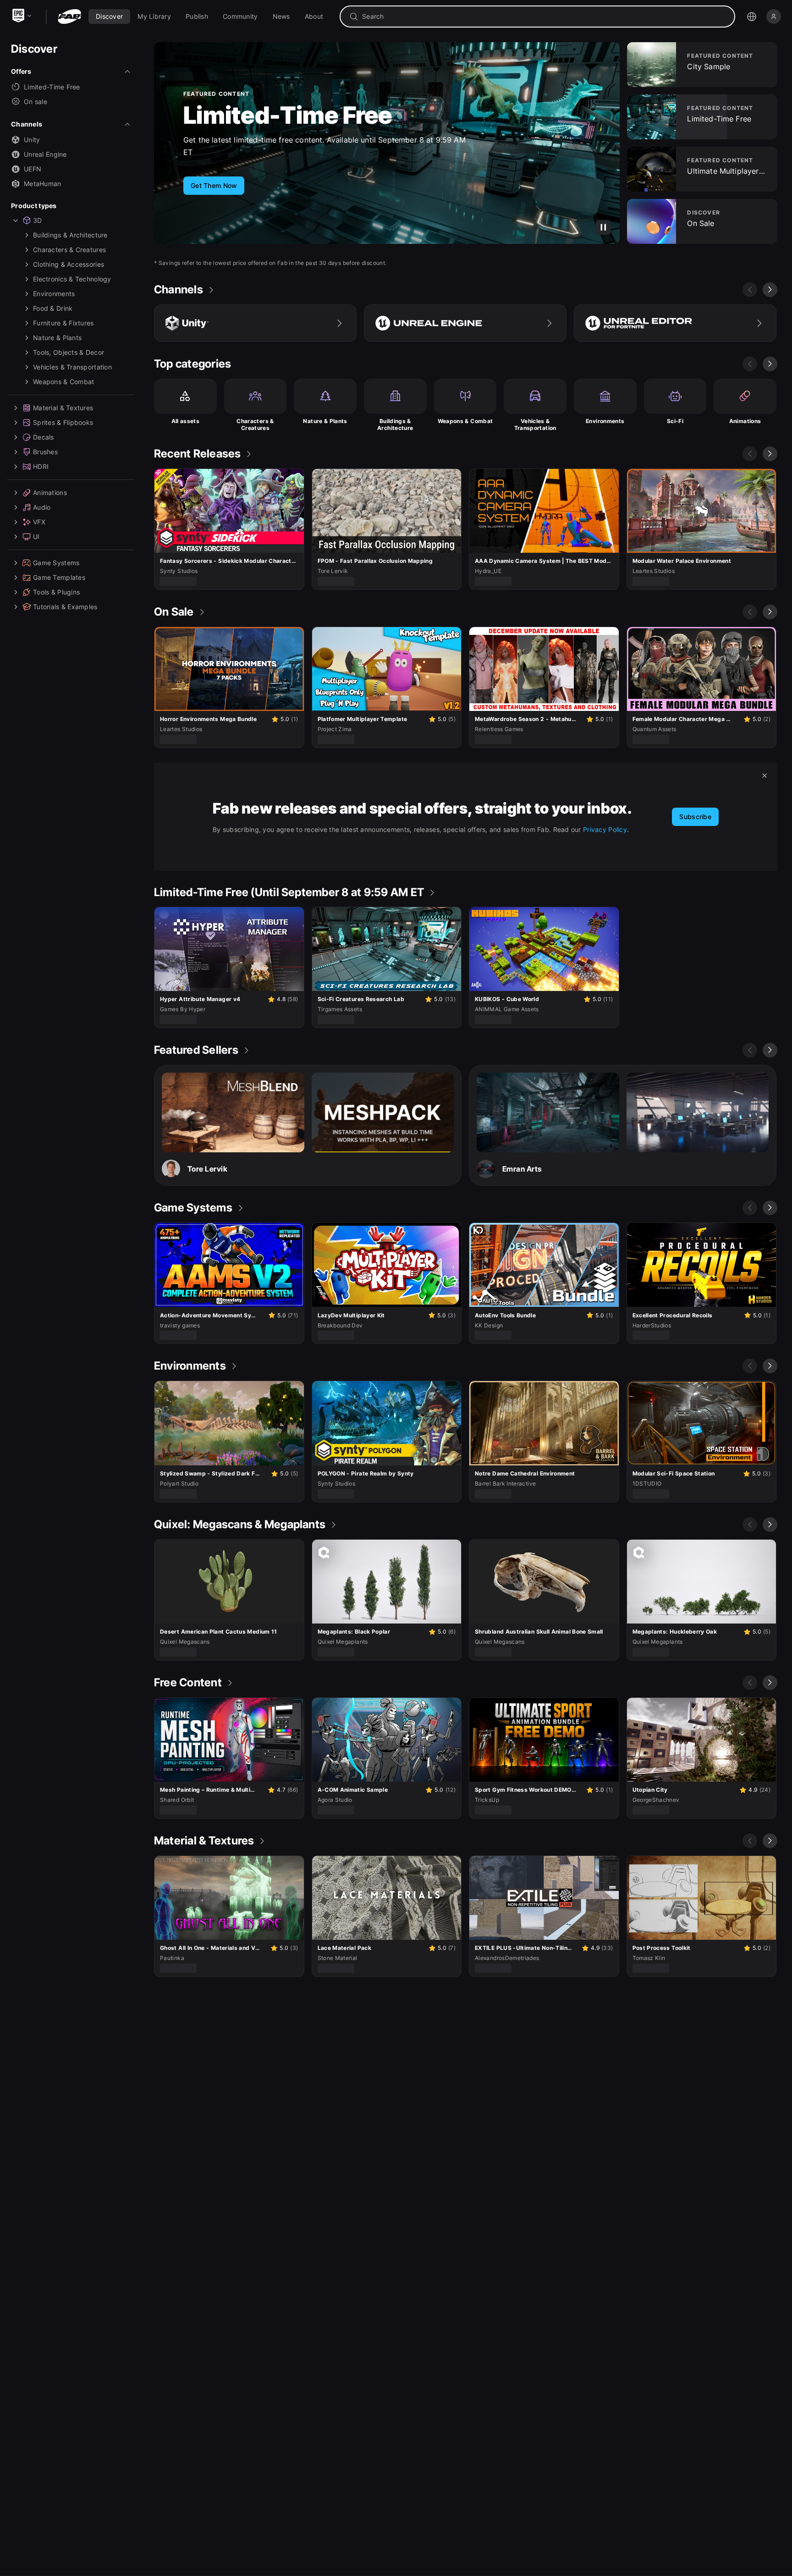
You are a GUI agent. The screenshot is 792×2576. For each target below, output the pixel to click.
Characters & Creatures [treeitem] (69, 250)
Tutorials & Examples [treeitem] (65, 607)
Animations (745, 421)
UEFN (33, 169)
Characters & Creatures (255, 425)
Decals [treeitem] (44, 437)
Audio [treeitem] (42, 507)
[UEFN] (675, 323)
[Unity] (255, 323)
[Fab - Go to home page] (69, 17)
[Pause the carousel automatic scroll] (603, 227)
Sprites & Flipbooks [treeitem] (63, 422)
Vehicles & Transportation (535, 425)
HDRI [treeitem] (41, 466)
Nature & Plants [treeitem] (57, 338)
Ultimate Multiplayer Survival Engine (300, 116)
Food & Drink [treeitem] (53, 308)
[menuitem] (109, 17)
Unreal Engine (45, 154)
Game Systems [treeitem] (56, 563)
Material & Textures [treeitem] (63, 408)
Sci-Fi (675, 421)
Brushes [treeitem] (45, 452)
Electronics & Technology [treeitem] (72, 279)
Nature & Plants (325, 421)
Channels (27, 124)
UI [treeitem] (36, 537)
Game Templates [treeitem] (59, 577)
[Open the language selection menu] (752, 17)
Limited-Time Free (52, 87)
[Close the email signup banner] (764, 776)
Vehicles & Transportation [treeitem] (72, 367)
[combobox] (544, 17)
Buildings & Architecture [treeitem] (70, 235)
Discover (34, 49)
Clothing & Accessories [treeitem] (69, 264)
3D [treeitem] (38, 220)
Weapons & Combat (465, 421)
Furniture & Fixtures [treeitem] (63, 323)
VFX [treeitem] (39, 522)
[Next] (770, 290)
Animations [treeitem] (50, 493)
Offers (21, 71)
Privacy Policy (605, 829)
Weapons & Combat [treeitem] (63, 382)
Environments (605, 421)
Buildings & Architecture (395, 425)
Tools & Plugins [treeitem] (56, 592)
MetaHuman (43, 184)
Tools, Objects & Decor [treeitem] (69, 352)
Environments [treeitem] (54, 294)
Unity (32, 140)
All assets (186, 421)
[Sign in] (774, 17)
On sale (36, 102)
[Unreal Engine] (465, 323)
